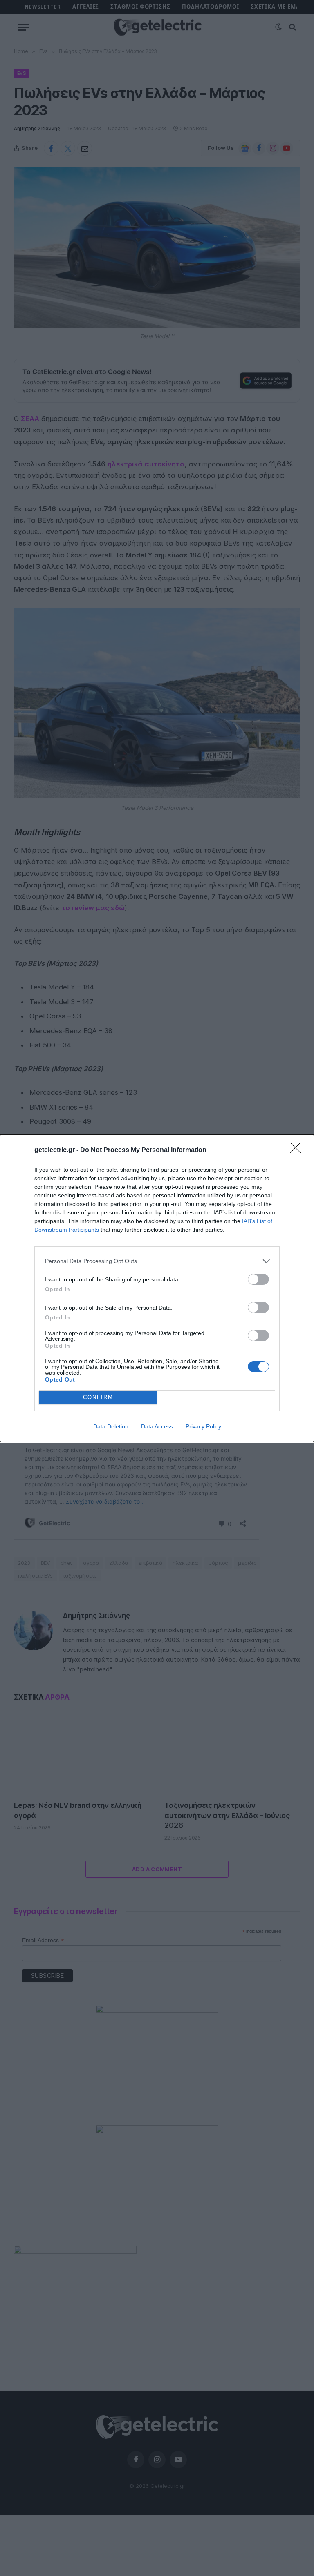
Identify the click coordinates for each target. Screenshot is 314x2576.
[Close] (298, 1150)
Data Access (157, 1426)
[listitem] (157, 1261)
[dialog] (157, 1288)
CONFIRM (98, 1397)
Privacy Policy (203, 1426)
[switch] (258, 1279)
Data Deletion (111, 1426)
